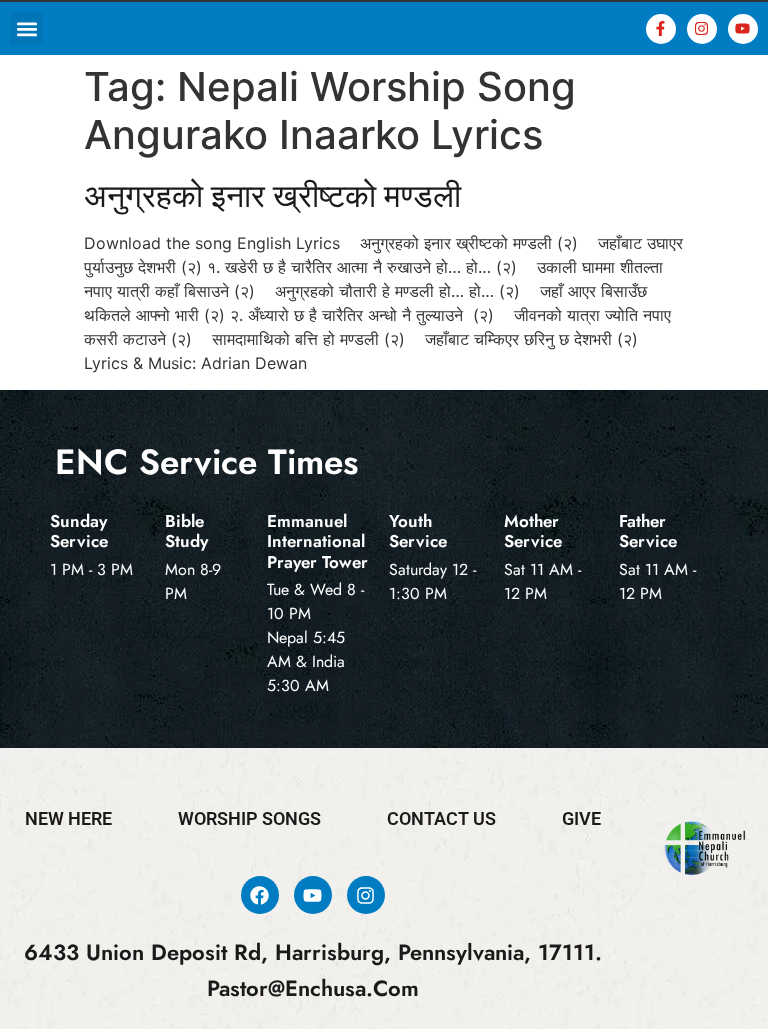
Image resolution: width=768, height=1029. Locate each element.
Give (581, 818)
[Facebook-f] (661, 29)
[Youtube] (743, 29)
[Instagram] (702, 29)
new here (68, 818)
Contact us (441, 818)
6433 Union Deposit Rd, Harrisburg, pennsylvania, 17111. (313, 953)
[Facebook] (260, 895)
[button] (26, 28)
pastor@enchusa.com (313, 988)
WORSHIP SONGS (249, 818)
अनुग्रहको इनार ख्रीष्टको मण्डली (272, 195)
